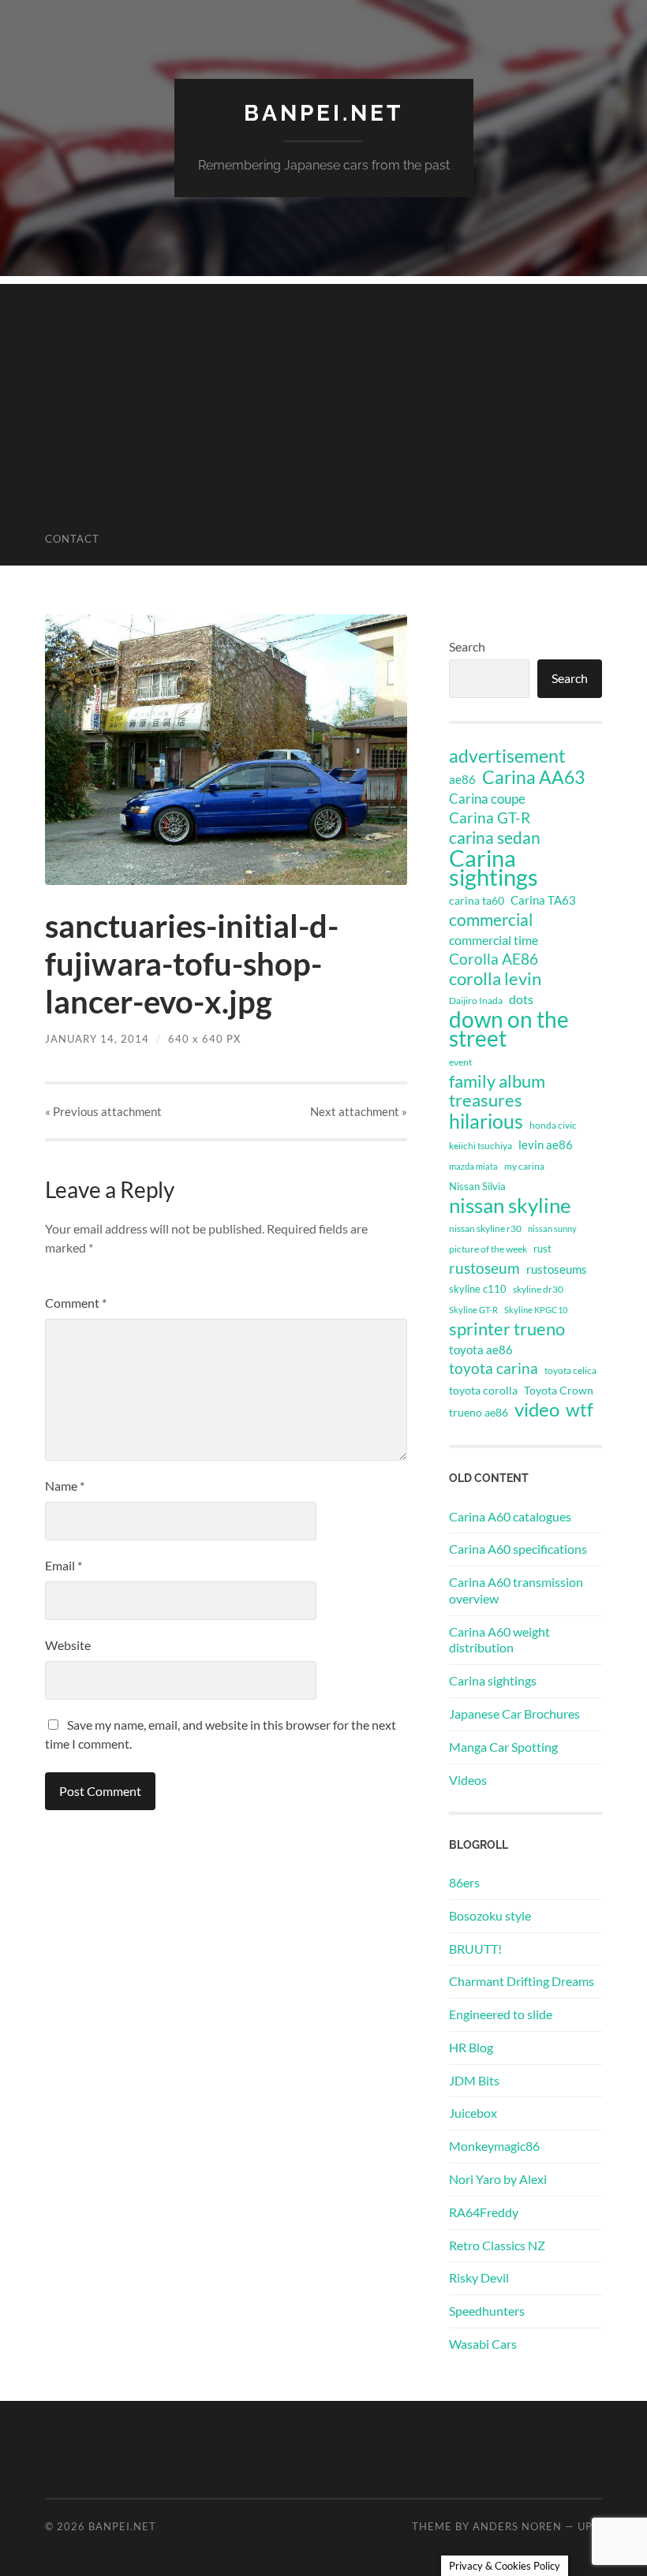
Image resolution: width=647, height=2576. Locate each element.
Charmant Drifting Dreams (522, 1981)
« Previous (103, 1111)
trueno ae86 (479, 1412)
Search (467, 646)
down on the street (509, 1029)
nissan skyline (510, 1205)
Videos (468, 1780)
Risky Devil (479, 2277)
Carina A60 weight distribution (499, 1640)
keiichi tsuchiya (481, 1146)
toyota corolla (483, 1390)
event (460, 1062)
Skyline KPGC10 (536, 1310)
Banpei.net (323, 113)
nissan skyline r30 (485, 1228)
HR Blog (471, 2047)
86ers (464, 1882)
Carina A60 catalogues (510, 1516)
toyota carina (494, 1368)
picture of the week (488, 1249)
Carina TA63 (543, 900)
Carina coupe (487, 799)
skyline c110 (478, 1289)
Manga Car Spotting (503, 1747)
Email (64, 1565)
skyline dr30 (538, 1289)
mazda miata (473, 1166)
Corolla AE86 (494, 959)
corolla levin (495, 979)
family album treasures (497, 1091)
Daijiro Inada (476, 1001)
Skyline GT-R (473, 1310)
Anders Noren (517, 2526)
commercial (491, 920)
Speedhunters (487, 2311)
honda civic (553, 1125)
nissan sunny (552, 1228)
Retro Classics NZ (497, 2245)
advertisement (507, 756)
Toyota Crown (559, 1390)
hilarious (486, 1121)
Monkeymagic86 (494, 2146)
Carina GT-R (490, 818)
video (537, 1409)
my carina (524, 1166)
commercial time (494, 940)
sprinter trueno (507, 1329)
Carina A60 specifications (518, 1549)
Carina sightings (494, 868)
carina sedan (495, 838)
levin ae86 (546, 1144)
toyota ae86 (481, 1350)
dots (521, 999)
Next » (359, 1111)
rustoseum (484, 1268)
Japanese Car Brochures (514, 1714)
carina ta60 (477, 900)
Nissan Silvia (477, 1186)
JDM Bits (474, 2080)
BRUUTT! (475, 1949)
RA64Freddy (484, 2212)
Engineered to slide (501, 2014)
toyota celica (570, 1370)
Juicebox (473, 2113)
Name (65, 1486)
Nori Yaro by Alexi (498, 2179)
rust (542, 1249)
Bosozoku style (490, 1915)
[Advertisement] (323, 394)
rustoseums (557, 1269)
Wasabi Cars (483, 2344)
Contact (72, 539)
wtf (580, 1409)
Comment (76, 1303)
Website (68, 1645)
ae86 (462, 780)
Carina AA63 (533, 777)
